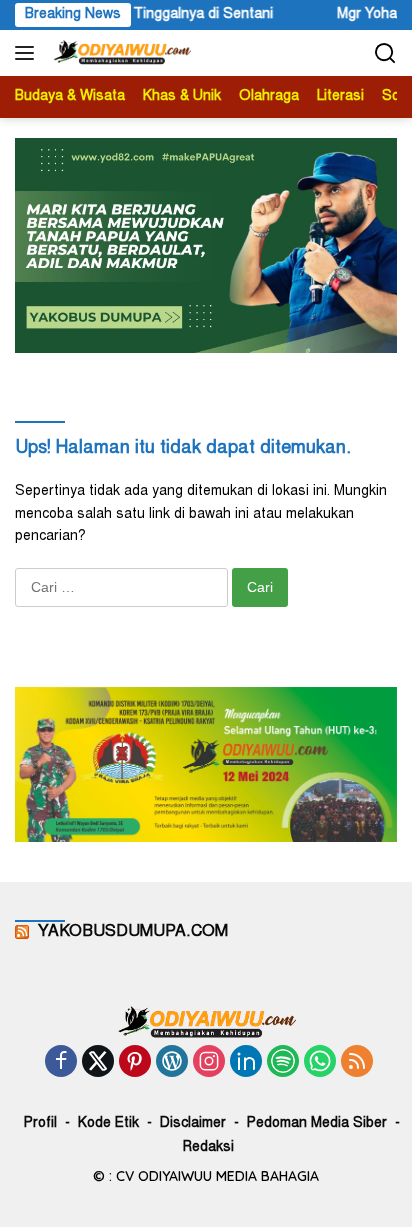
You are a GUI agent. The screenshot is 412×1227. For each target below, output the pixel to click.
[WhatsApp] (320, 1063)
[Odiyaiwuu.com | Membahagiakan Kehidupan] (119, 53)
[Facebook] (61, 1063)
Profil (40, 1124)
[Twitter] (98, 1063)
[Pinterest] (135, 1063)
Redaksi (208, 1148)
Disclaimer (193, 1124)
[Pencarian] (385, 53)
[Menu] (28, 53)
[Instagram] (209, 1063)
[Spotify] (283, 1064)
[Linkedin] (246, 1063)
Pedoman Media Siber (317, 1124)
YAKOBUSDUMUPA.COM (133, 932)
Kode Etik (108, 1124)
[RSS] (357, 1063)
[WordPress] (172, 1063)
